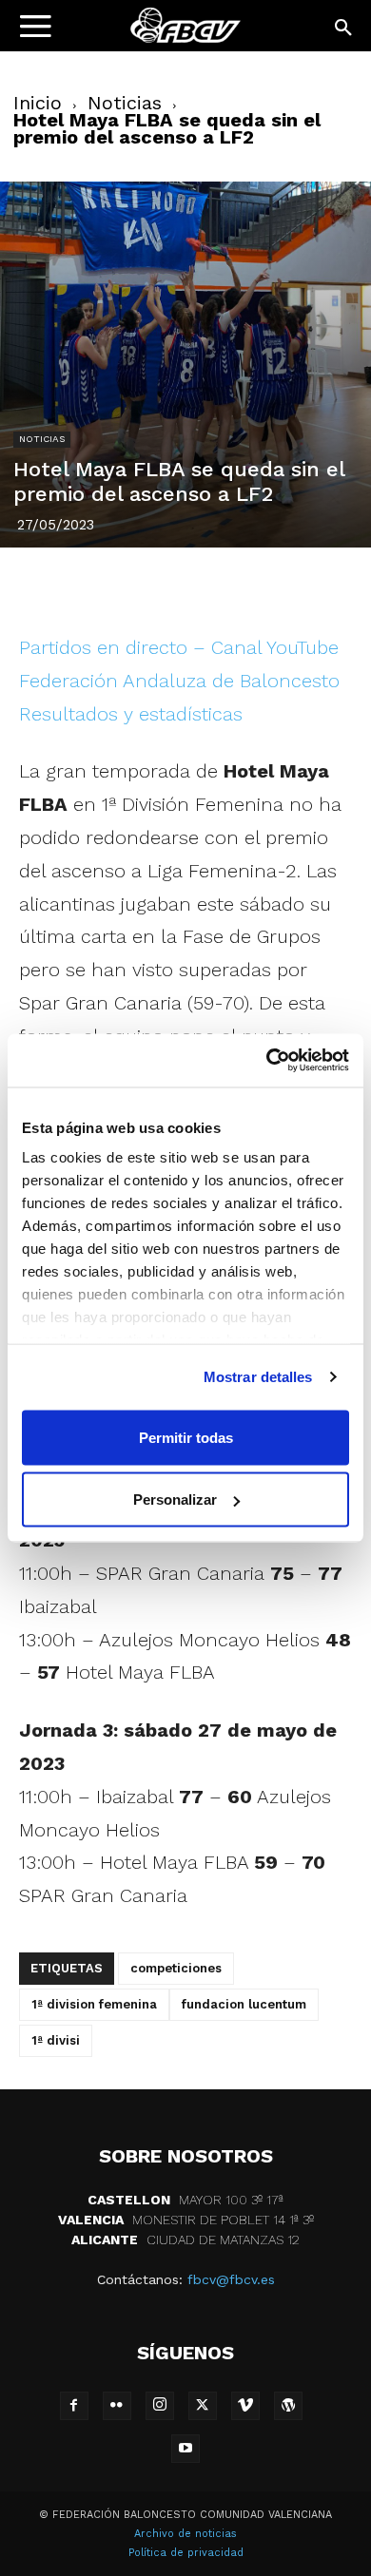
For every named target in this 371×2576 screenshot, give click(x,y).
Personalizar (175, 1499)
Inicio (38, 103)
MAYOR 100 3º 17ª (185, 2200)
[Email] (295, 586)
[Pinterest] (164, 586)
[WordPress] (288, 2406)
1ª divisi (56, 2040)
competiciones (176, 1968)
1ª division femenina (94, 2004)
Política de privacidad (186, 2553)
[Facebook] (76, 586)
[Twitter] (120, 586)
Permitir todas (186, 1437)
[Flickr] (117, 2406)
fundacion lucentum (244, 2004)
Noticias (125, 103)
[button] (344, 29)
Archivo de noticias (185, 2534)
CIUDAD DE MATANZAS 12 (185, 2240)
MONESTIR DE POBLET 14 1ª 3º (186, 2220)
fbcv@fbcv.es (231, 2279)
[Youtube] (185, 2449)
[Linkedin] (207, 586)
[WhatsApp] (251, 586)
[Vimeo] (245, 2406)
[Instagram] (160, 2406)
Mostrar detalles (258, 1377)
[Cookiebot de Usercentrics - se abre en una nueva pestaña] (267, 1061)
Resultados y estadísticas (131, 714)
